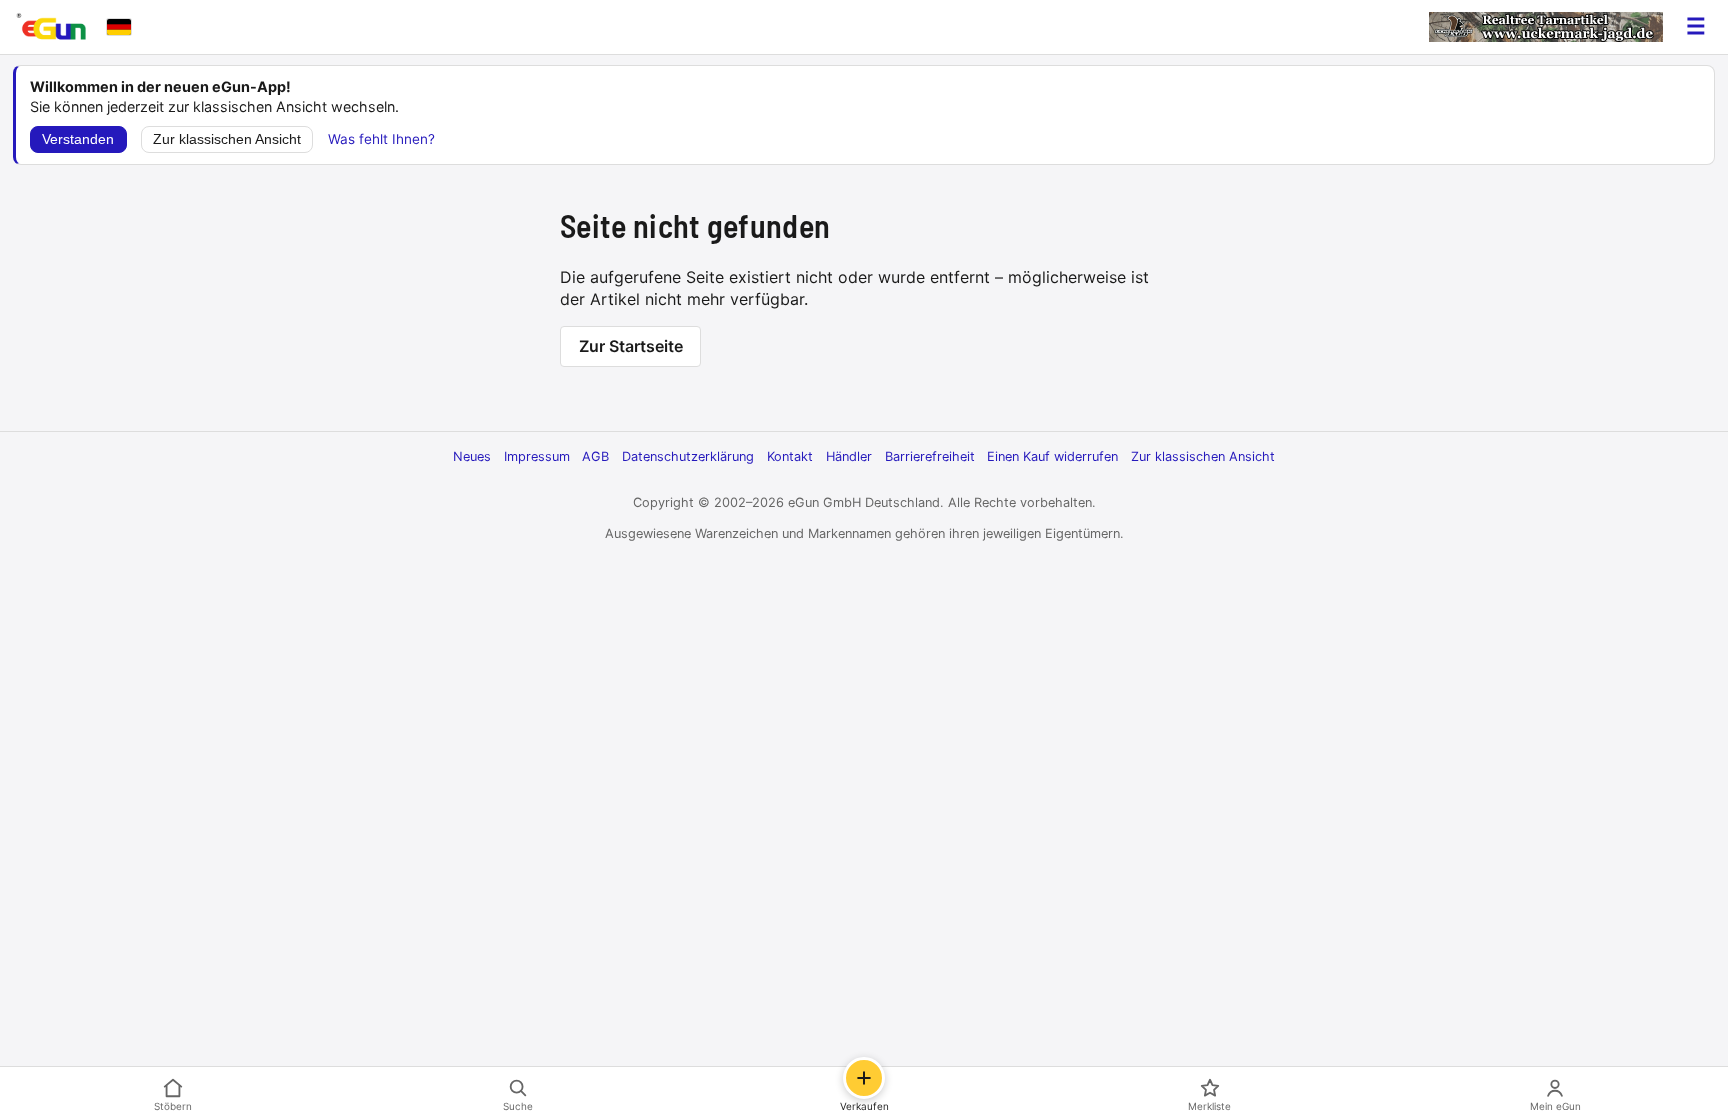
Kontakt (790, 456)
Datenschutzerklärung (688, 456)
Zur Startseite (631, 346)
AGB (595, 456)
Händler (849, 456)
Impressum (537, 456)
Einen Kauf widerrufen (1052, 456)
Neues (472, 456)
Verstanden (78, 139)
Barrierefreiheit (930, 456)
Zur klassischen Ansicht (227, 139)
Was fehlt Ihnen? (381, 139)
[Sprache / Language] (119, 27)
